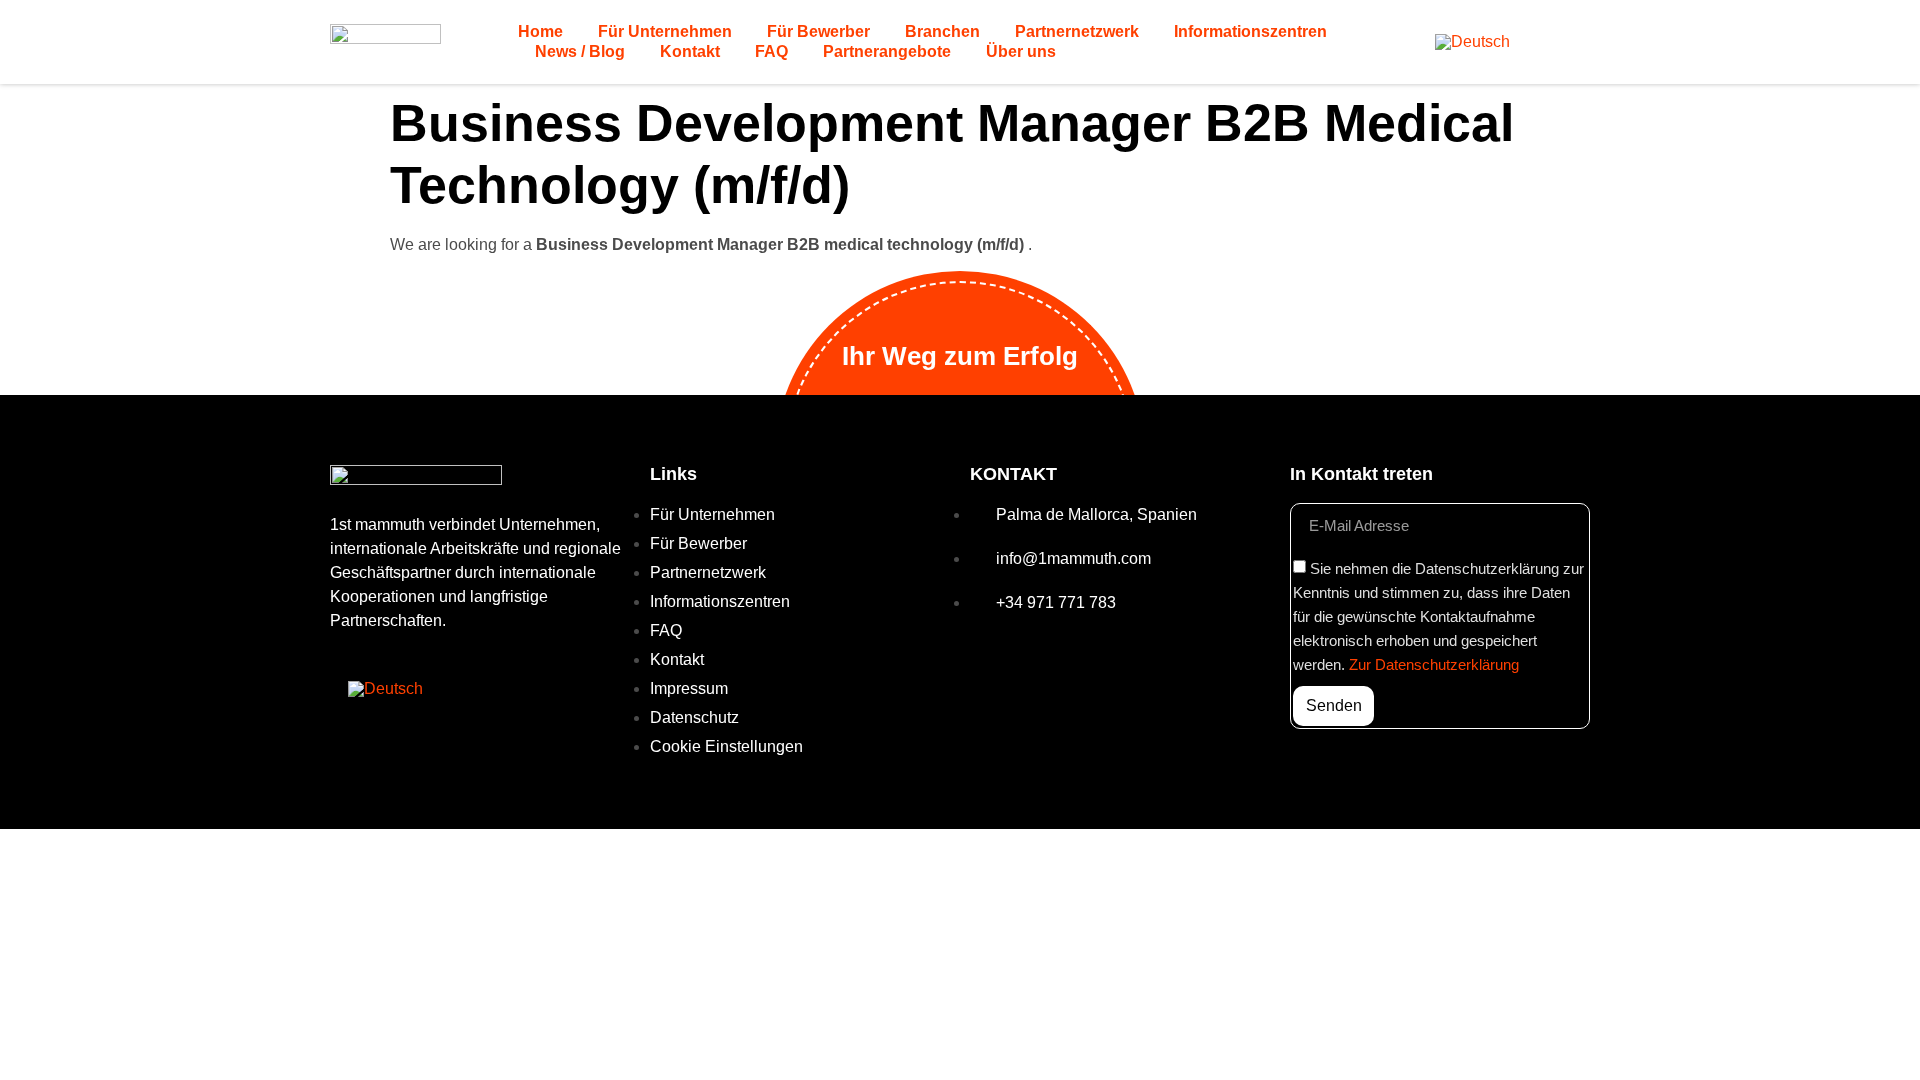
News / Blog (580, 51)
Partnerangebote (887, 51)
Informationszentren (1250, 31)
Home (540, 31)
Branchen (942, 31)
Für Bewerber (818, 31)
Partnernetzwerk (1077, 31)
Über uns (1021, 51)
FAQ (771, 51)
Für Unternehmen (665, 31)
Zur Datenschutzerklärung (1434, 664)
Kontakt (690, 51)
